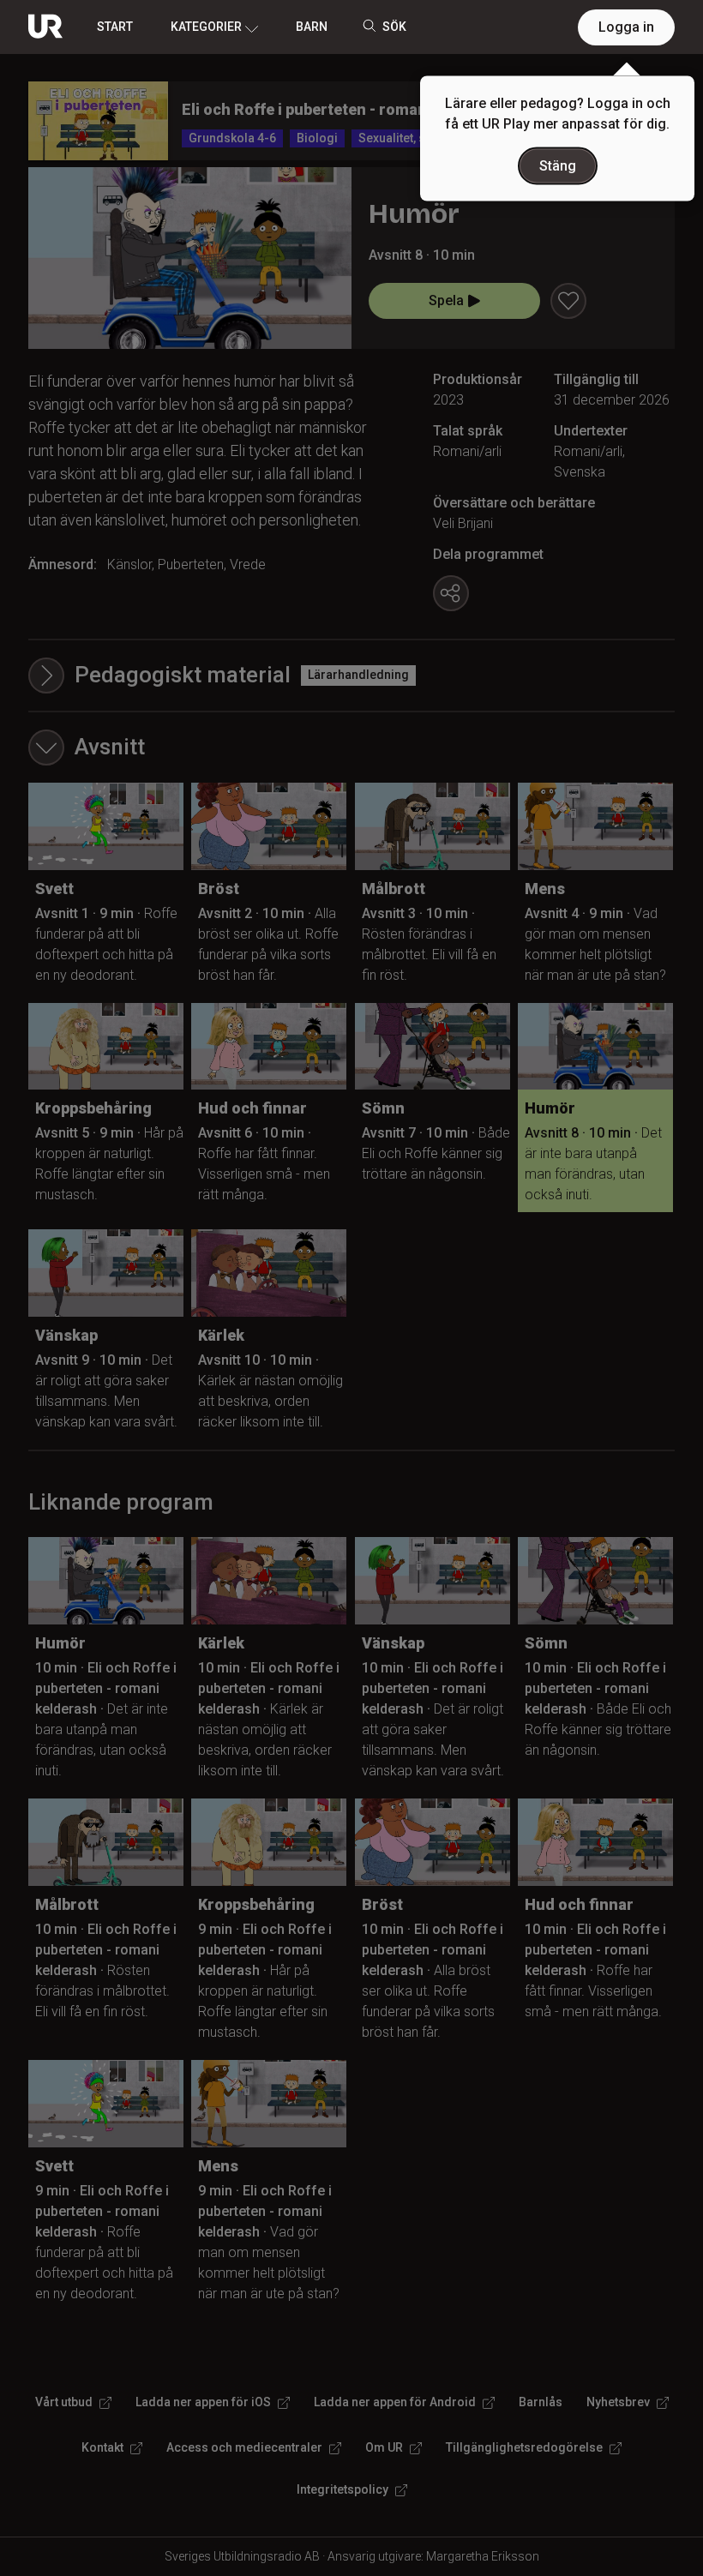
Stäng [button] (558, 166)
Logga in (626, 27)
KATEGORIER (206, 27)
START (115, 27)
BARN (312, 27)
